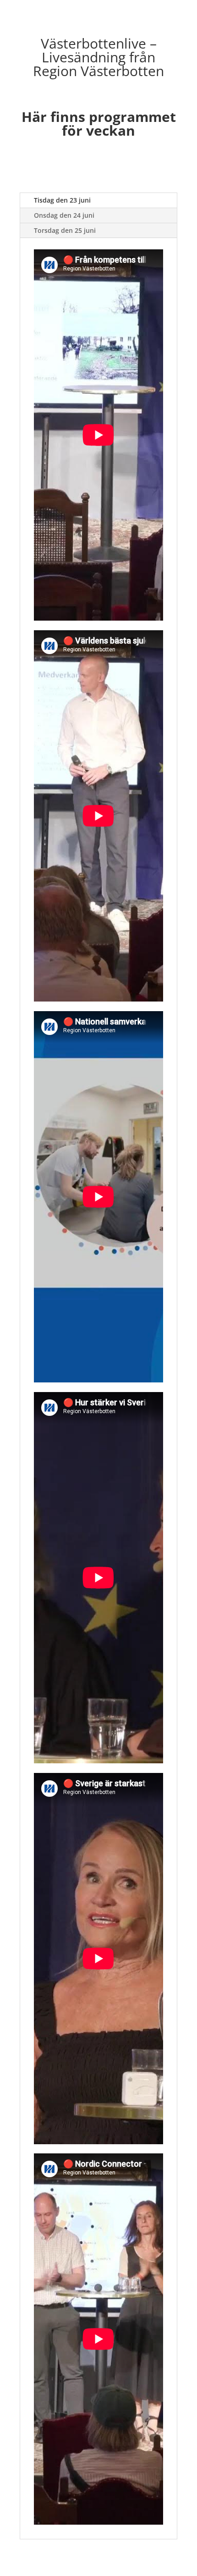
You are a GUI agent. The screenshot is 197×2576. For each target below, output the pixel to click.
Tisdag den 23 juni (62, 200)
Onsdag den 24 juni (64, 215)
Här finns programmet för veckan (99, 124)
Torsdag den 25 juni (65, 230)
